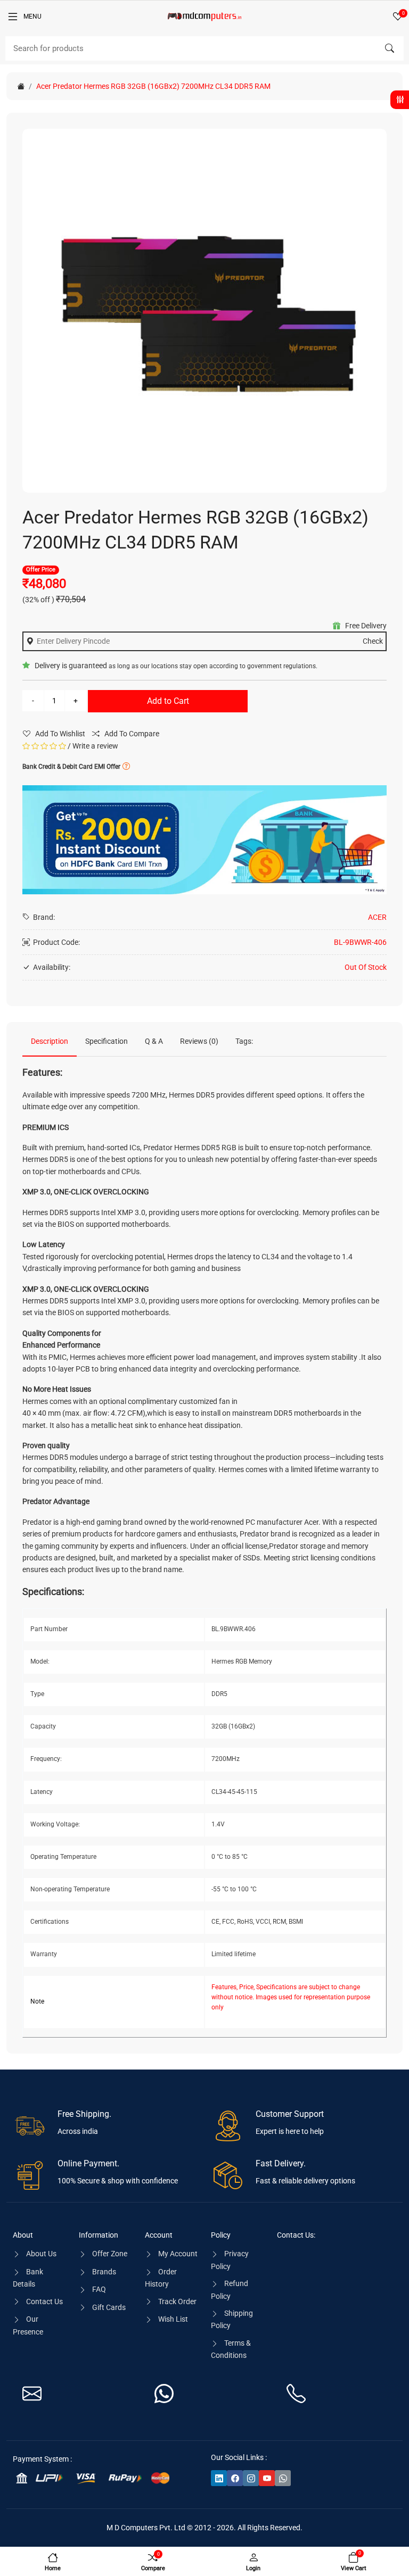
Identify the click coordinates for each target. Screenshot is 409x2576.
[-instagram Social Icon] (251, 2478)
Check (373, 641)
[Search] (389, 48)
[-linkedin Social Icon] (219, 2478)
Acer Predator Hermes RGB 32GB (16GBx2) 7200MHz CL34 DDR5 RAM (153, 86)
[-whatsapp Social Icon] (283, 2478)
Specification (107, 1041)
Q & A (154, 1041)
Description (50, 1041)
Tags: (244, 1041)
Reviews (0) (199, 1041)
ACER (377, 917)
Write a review (95, 746)
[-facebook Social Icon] (235, 2478)
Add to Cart (168, 701)
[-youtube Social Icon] (267, 2478)
